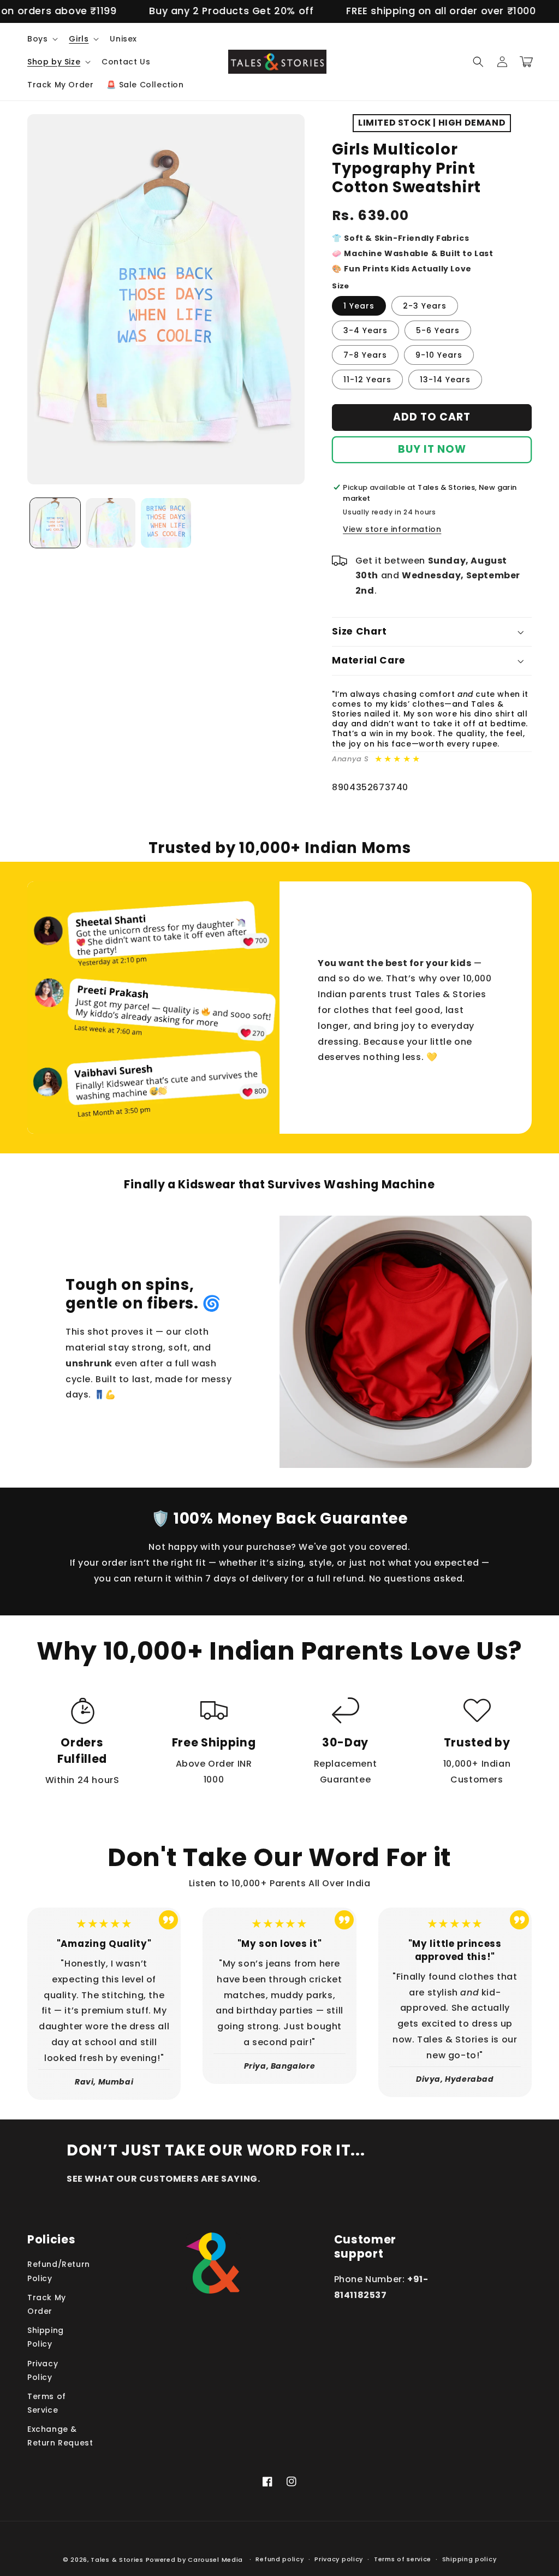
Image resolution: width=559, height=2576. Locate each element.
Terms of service (403, 2559)
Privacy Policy (43, 2370)
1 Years (359, 306)
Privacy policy (339, 2559)
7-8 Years (365, 355)
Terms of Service (47, 2403)
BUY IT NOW (432, 449)
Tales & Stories (117, 2560)
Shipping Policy (46, 2337)
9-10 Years (439, 355)
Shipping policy (469, 2559)
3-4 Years (365, 330)
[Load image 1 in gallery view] (55, 523)
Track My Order (47, 2304)
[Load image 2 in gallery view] (111, 523)
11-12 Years (367, 380)
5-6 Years (438, 330)
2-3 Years (425, 306)
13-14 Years (445, 380)
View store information (392, 529)
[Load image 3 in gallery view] (166, 523)
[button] (41, 39)
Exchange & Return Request (60, 2436)
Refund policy (279, 2559)
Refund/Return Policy (59, 2271)
